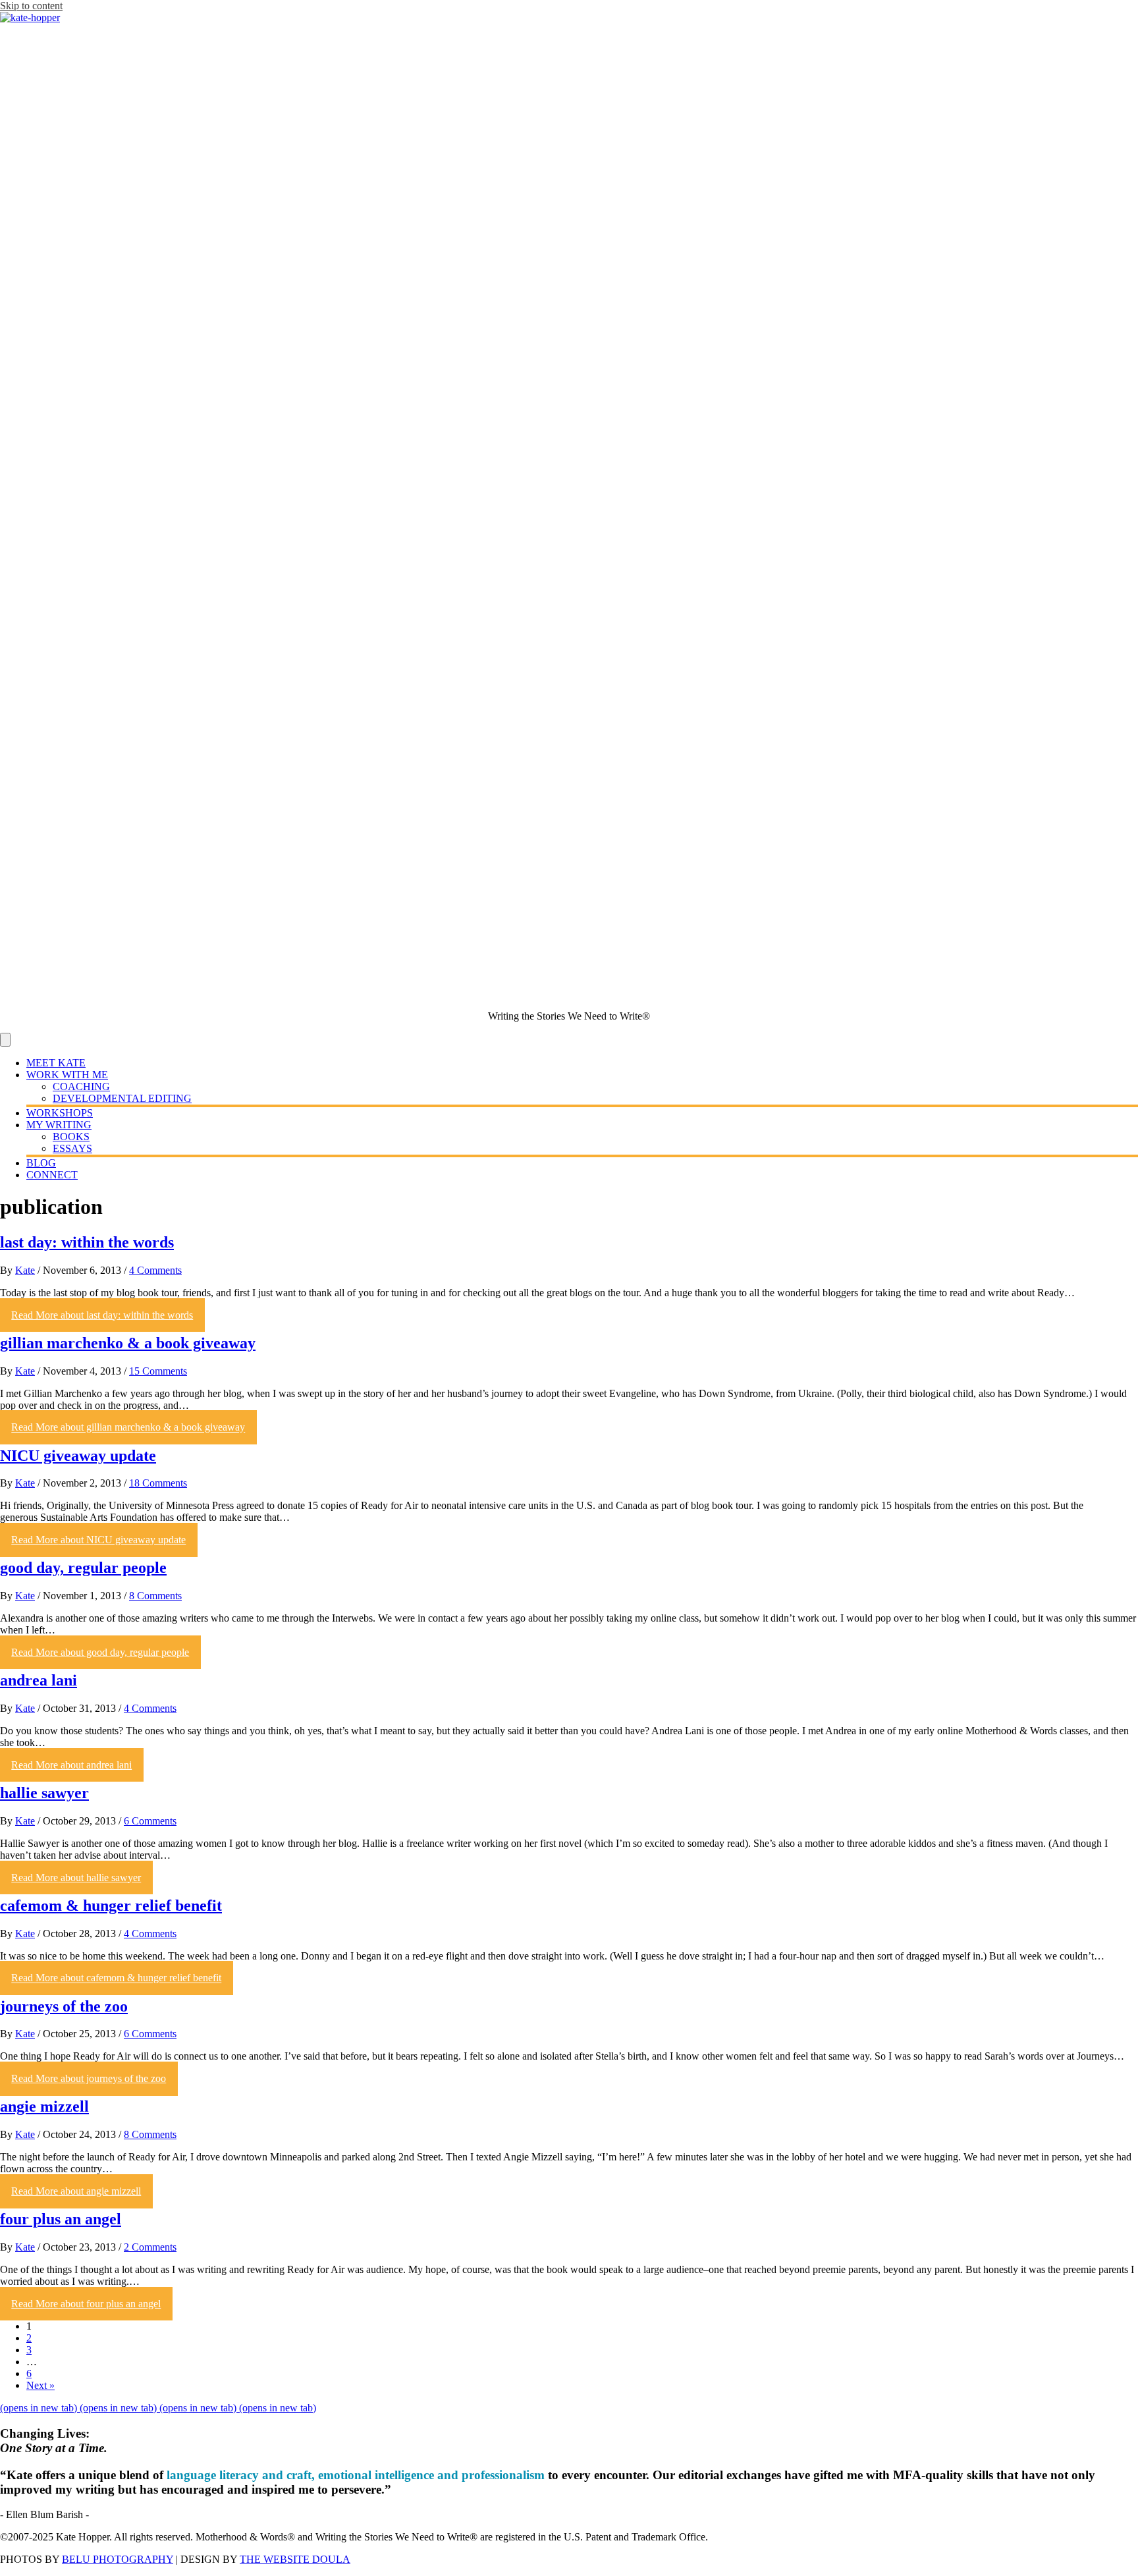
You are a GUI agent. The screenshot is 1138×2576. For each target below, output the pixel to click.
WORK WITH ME (67, 1075)
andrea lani (39, 1680)
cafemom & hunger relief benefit (111, 1905)
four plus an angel (61, 2219)
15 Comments (158, 1371)
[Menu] (5, 1040)
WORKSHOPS (60, 1113)
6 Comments (150, 1821)
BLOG (41, 1163)
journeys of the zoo (64, 2006)
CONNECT (52, 1175)
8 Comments (155, 1596)
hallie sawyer (44, 1793)
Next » (41, 2385)
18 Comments (158, 1483)
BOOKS (71, 1137)
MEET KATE (56, 1063)
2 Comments (150, 2247)
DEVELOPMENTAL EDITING (122, 1098)
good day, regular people (83, 1568)
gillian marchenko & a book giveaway (128, 1343)
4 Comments (155, 1270)
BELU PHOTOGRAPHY (118, 2559)
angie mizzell (44, 2106)
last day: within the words (87, 1242)
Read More (102, 1315)
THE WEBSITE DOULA (295, 2559)
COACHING (81, 1086)
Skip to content (31, 6)
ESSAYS (72, 1148)
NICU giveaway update (78, 1456)
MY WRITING (59, 1125)
